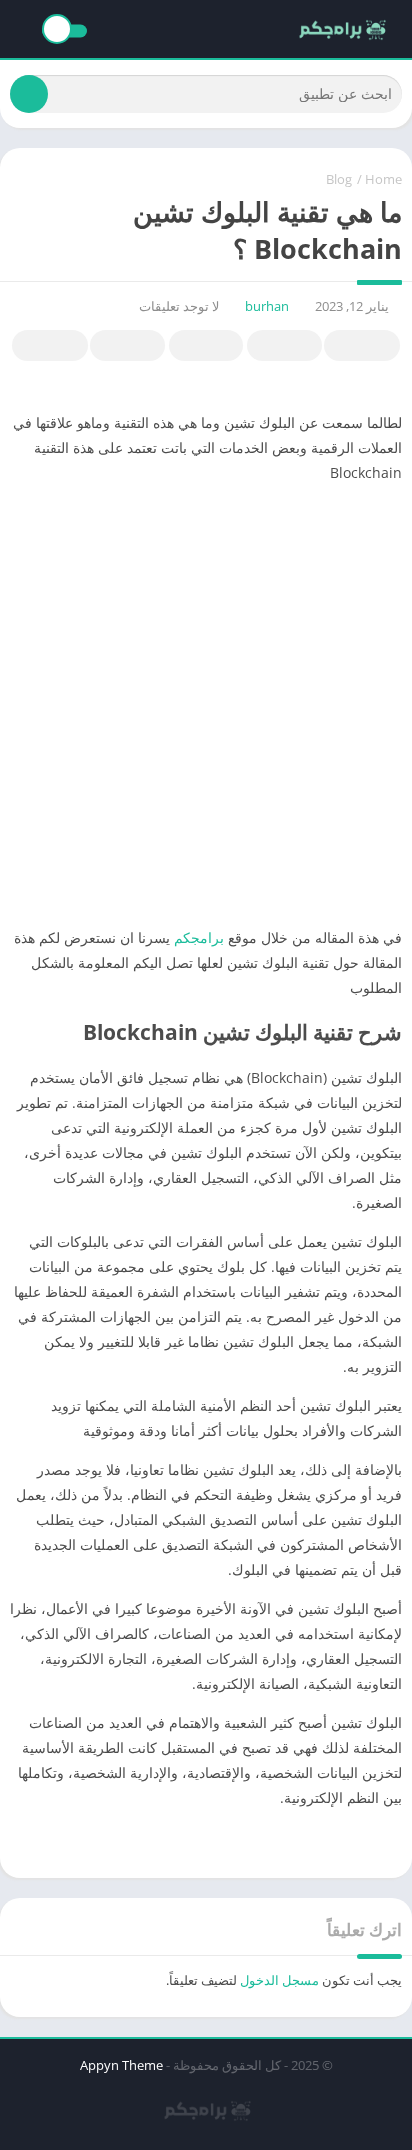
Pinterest (206, 345)
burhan (267, 306)
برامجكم (199, 937)
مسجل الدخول (279, 1980)
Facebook (362, 345)
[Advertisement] (206, 705)
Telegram (127, 345)
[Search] (29, 94)
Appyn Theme (121, 2065)
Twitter (284, 345)
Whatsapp (50, 345)
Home (383, 179)
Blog (339, 179)
